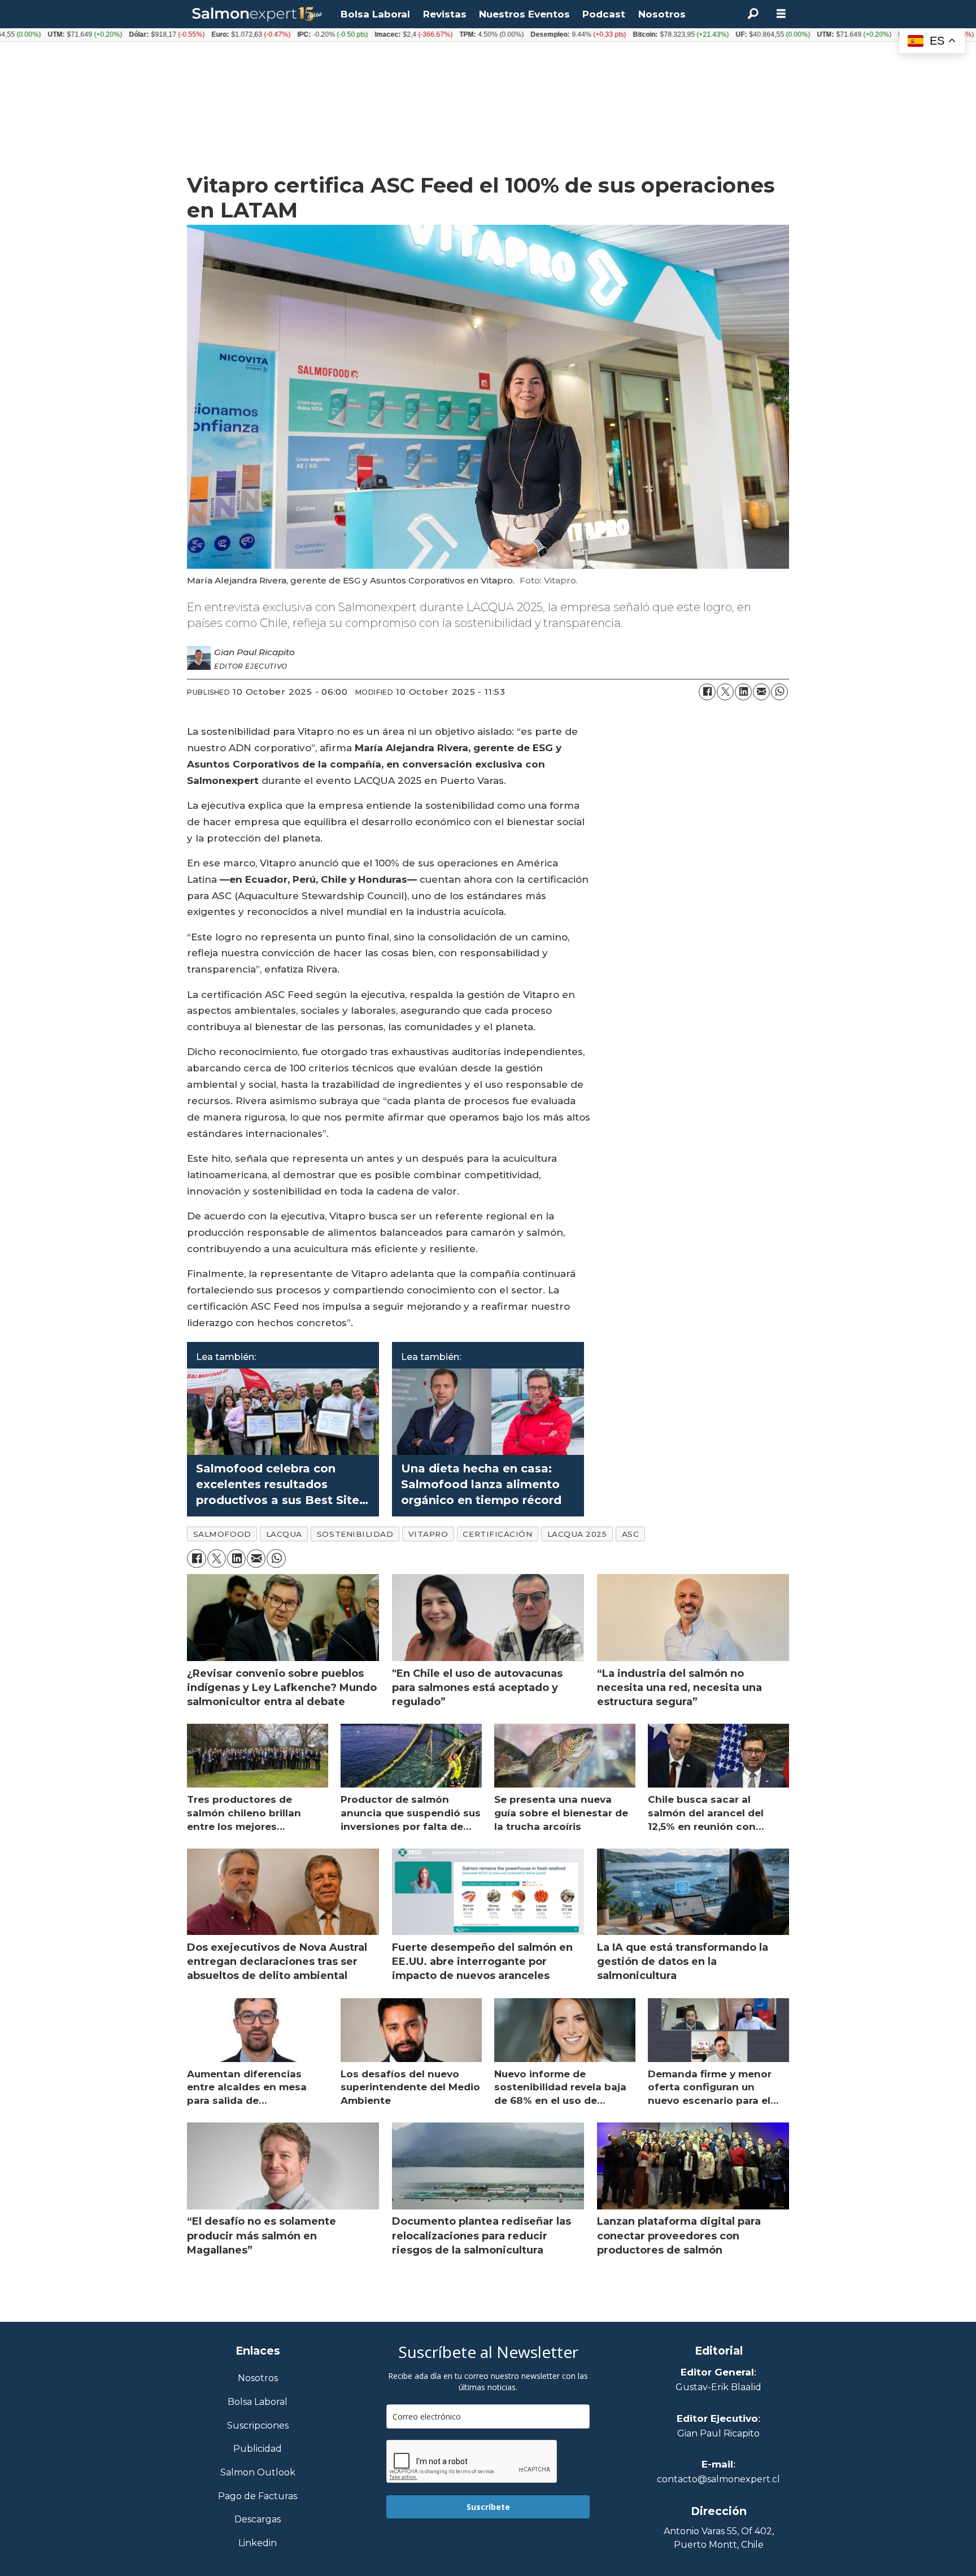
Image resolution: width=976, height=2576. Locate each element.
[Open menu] (781, 14)
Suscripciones (258, 2426)
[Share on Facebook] (707, 692)
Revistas (445, 14)
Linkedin (258, 2544)
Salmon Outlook (258, 2473)
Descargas (258, 2520)
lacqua (284, 1534)
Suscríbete (488, 2507)
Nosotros (662, 14)
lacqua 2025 (577, 1534)
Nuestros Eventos (524, 14)
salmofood (222, 1534)
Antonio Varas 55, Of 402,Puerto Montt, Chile (719, 2538)
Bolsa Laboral (375, 14)
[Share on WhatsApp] (779, 692)
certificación (497, 1534)
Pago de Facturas (258, 2497)
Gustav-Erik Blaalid (718, 2387)
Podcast (604, 14)
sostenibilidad (355, 1534)
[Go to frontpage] (258, 14)
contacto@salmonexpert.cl (718, 2479)
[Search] (753, 14)
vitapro (428, 1534)
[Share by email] (761, 692)
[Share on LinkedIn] (743, 692)
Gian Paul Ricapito (718, 2433)
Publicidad (258, 2449)
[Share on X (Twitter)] (725, 692)
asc (631, 1534)
